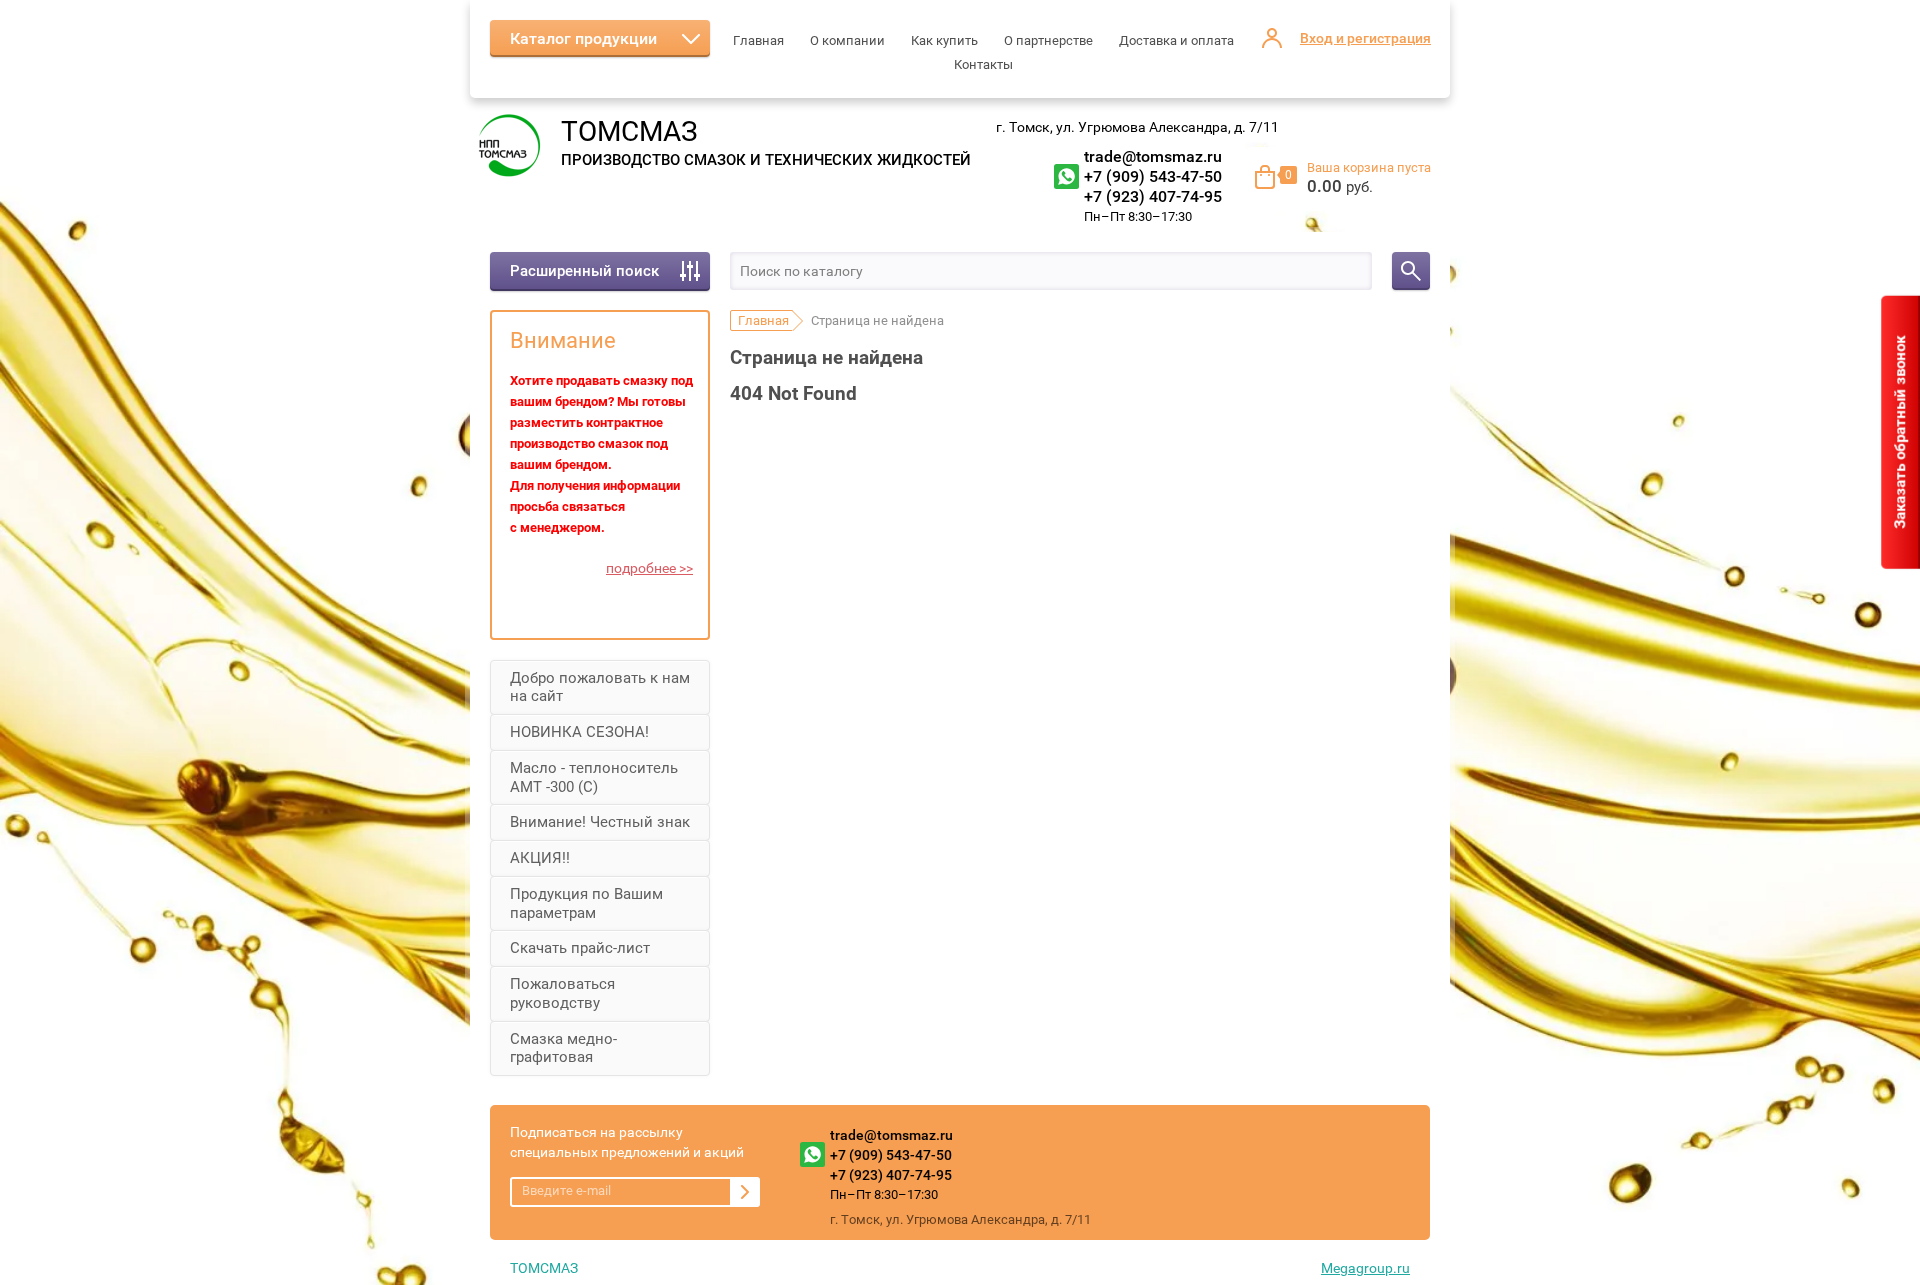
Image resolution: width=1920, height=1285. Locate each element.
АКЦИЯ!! (540, 858)
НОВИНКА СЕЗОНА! (579, 732)
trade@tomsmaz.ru (1153, 156)
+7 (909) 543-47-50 (1153, 176)
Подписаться (745, 1192)
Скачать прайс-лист (580, 948)
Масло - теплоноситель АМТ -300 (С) (594, 777)
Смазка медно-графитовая (563, 1048)
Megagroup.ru (1365, 1268)
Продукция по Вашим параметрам (586, 903)
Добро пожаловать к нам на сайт (600, 687)
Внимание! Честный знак (600, 822)
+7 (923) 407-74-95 (1153, 196)
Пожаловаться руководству (562, 993)
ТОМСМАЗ (629, 131)
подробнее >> (649, 568)
